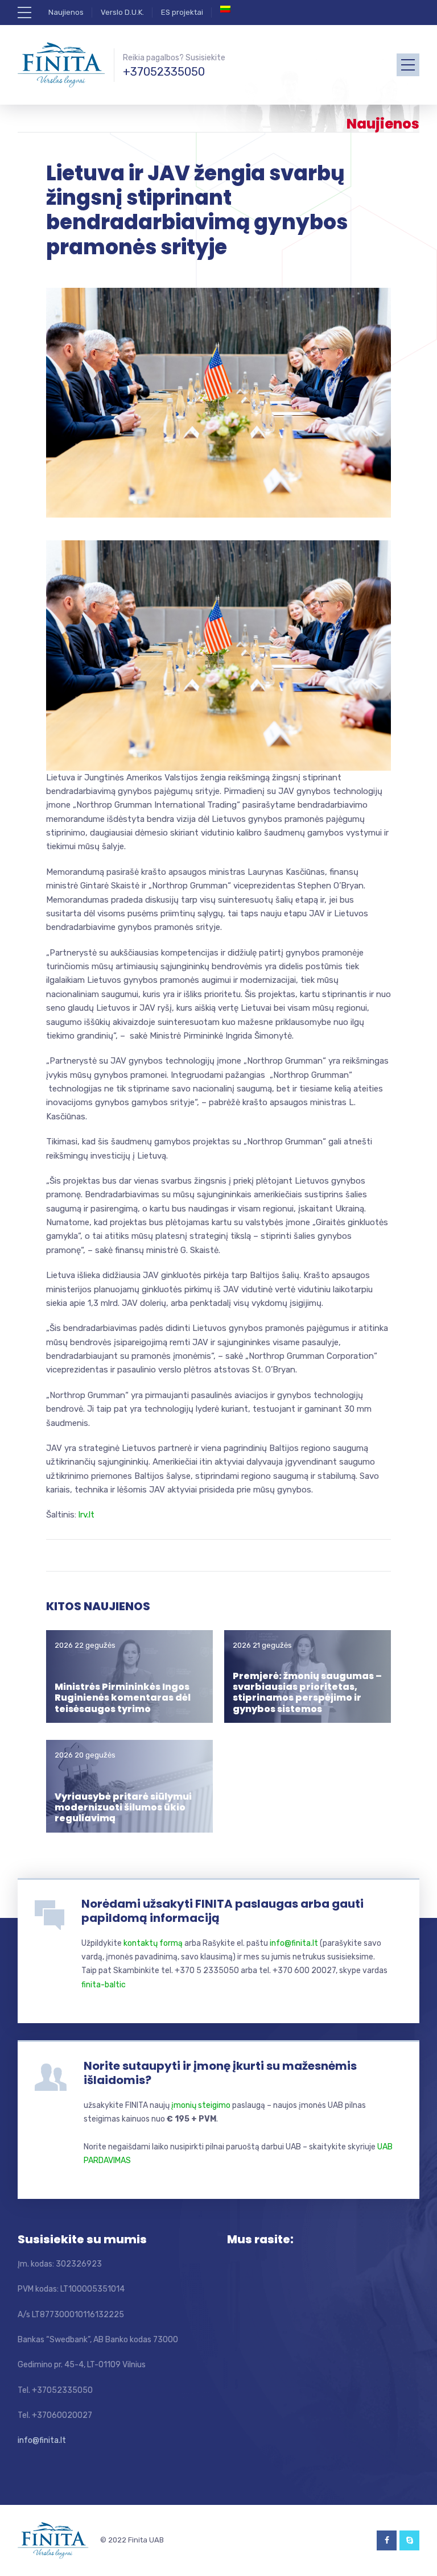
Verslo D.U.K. (122, 12)
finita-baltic (104, 1985)
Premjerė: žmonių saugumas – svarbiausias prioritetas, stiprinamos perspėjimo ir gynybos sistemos (307, 1692)
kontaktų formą (153, 1943)
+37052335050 (164, 72)
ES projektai (182, 12)
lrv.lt (86, 1515)
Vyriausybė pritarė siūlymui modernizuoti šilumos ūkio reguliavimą (123, 1807)
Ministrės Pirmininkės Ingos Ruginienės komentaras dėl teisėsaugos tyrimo (123, 1698)
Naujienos (66, 12)
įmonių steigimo (201, 2105)
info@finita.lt (294, 1943)
